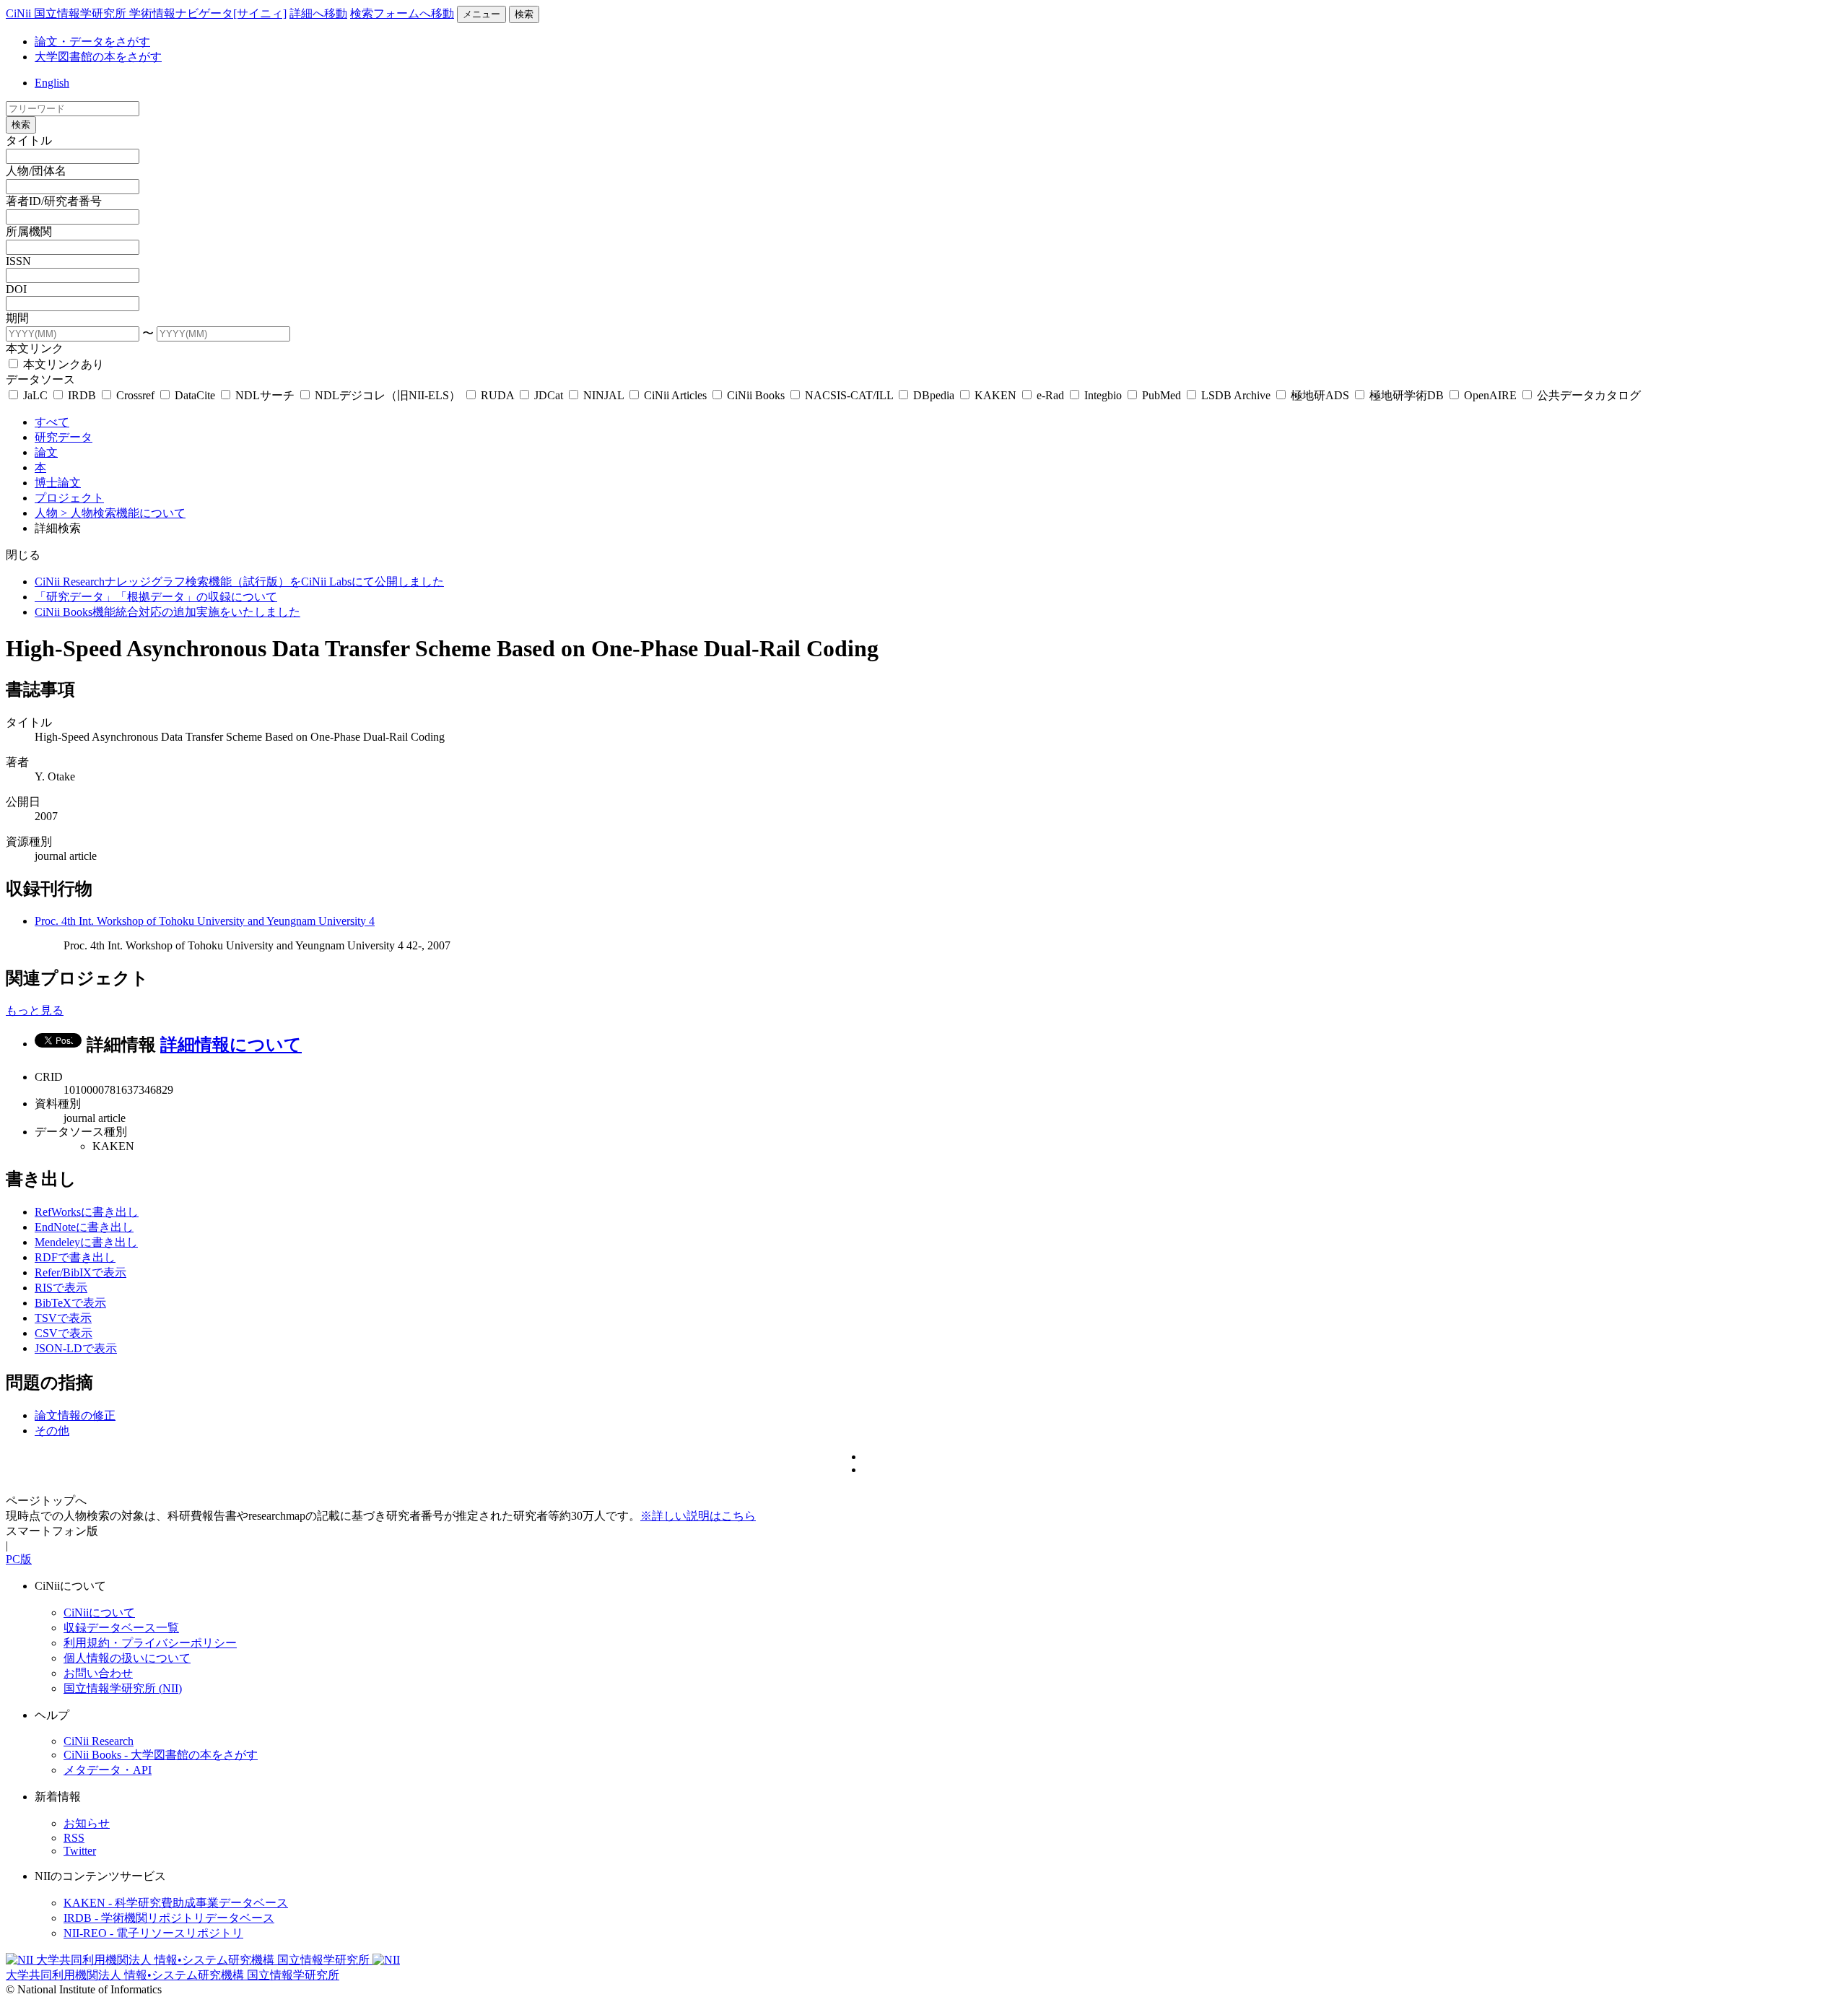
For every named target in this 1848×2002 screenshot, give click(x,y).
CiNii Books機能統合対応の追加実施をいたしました (167, 612)
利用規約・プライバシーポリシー (150, 1643)
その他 (52, 1431)
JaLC (35, 395)
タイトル (29, 140)
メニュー (481, 14)
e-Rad (1050, 395)
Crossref (135, 395)
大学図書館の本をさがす (98, 57)
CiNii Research (99, 1741)
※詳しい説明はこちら (698, 1516)
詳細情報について (231, 1045)
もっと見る (35, 1010)
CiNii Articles (675, 395)
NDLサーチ (265, 395)
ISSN (18, 261)
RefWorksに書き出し (87, 1212)
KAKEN (995, 395)
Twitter (80, 1851)
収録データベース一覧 (121, 1628)
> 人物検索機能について (123, 513)
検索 (524, 14)
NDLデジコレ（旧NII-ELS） (388, 395)
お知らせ (87, 1823)
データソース (40, 379)
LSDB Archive (1236, 395)
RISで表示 (61, 1288)
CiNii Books (756, 395)
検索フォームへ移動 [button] (402, 13)
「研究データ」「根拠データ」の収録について (156, 597)
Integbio (1103, 395)
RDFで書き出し (75, 1257)
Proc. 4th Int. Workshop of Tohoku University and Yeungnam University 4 (205, 921)
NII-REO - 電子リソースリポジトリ (153, 1933)
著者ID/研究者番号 (54, 201)
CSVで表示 (64, 1333)
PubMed (1161, 395)
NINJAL (603, 395)
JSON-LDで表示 (76, 1348)
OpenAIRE (1490, 395)
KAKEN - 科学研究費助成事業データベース (176, 1903)
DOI (16, 289)
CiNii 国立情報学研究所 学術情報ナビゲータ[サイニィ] (146, 13)
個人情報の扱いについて (127, 1658)
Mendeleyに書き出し (86, 1242)
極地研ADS (1320, 395)
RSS (74, 1838)
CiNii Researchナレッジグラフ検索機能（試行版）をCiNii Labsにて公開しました (239, 582)
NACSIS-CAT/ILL (849, 395)
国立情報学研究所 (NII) (123, 1688)
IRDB (82, 395)
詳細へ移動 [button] (318, 13)
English (52, 83)
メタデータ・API (108, 1770)
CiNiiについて (99, 1613)
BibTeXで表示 (70, 1303)
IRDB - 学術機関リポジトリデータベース (169, 1918)
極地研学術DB (1407, 395)
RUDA (497, 395)
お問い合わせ (98, 1673)
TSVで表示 (63, 1318)
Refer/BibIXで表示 (80, 1272)
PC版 (19, 1559)
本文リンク (35, 348)
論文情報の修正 (75, 1415)
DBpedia (934, 395)
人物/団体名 (36, 171)
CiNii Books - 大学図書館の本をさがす (161, 1755)
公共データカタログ (1587, 395)
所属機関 (29, 231)
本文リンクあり (62, 364)
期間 (17, 318)
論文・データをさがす (92, 42)
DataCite (195, 395)
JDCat (549, 395)
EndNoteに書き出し (84, 1227)
